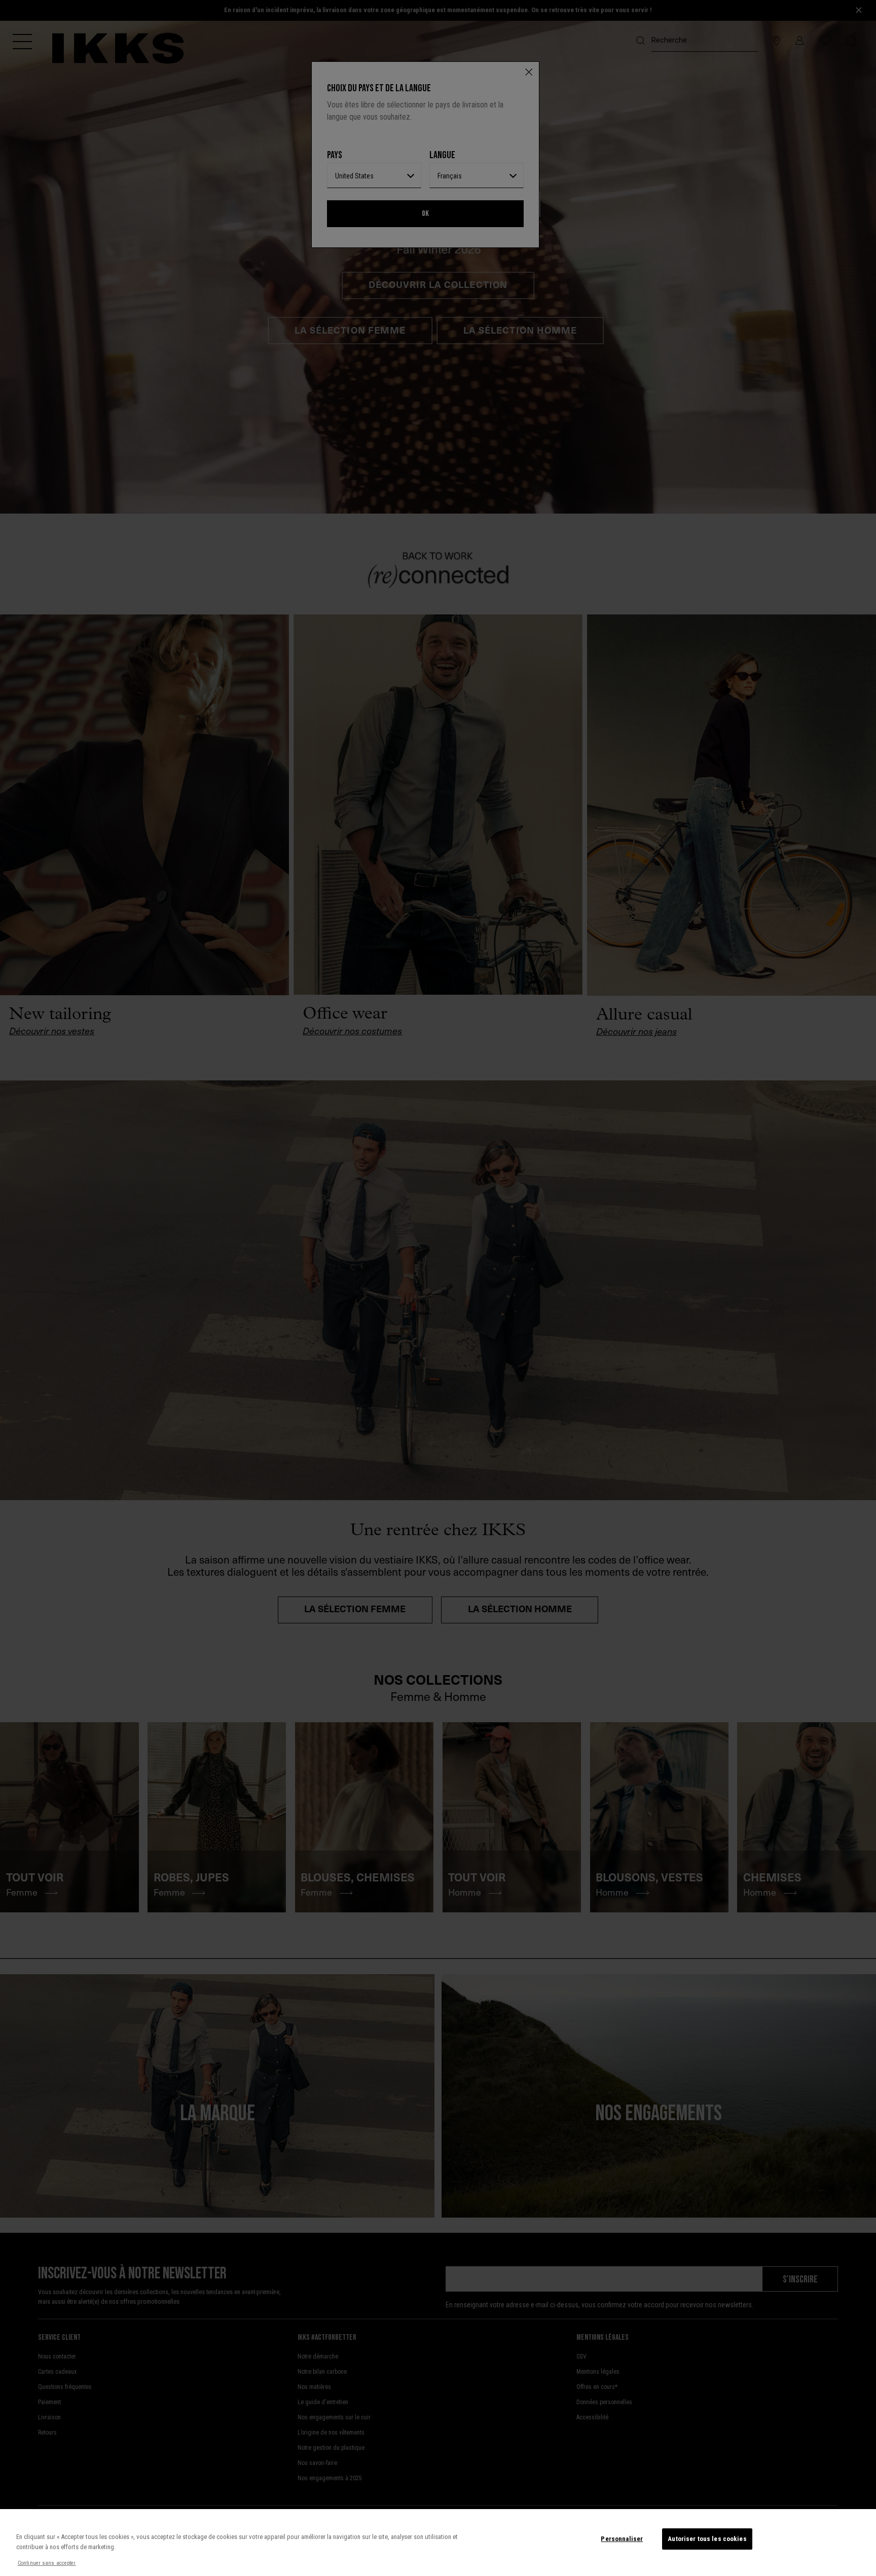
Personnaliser (622, 2539)
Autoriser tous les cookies (707, 2539)
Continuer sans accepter (47, 2563)
